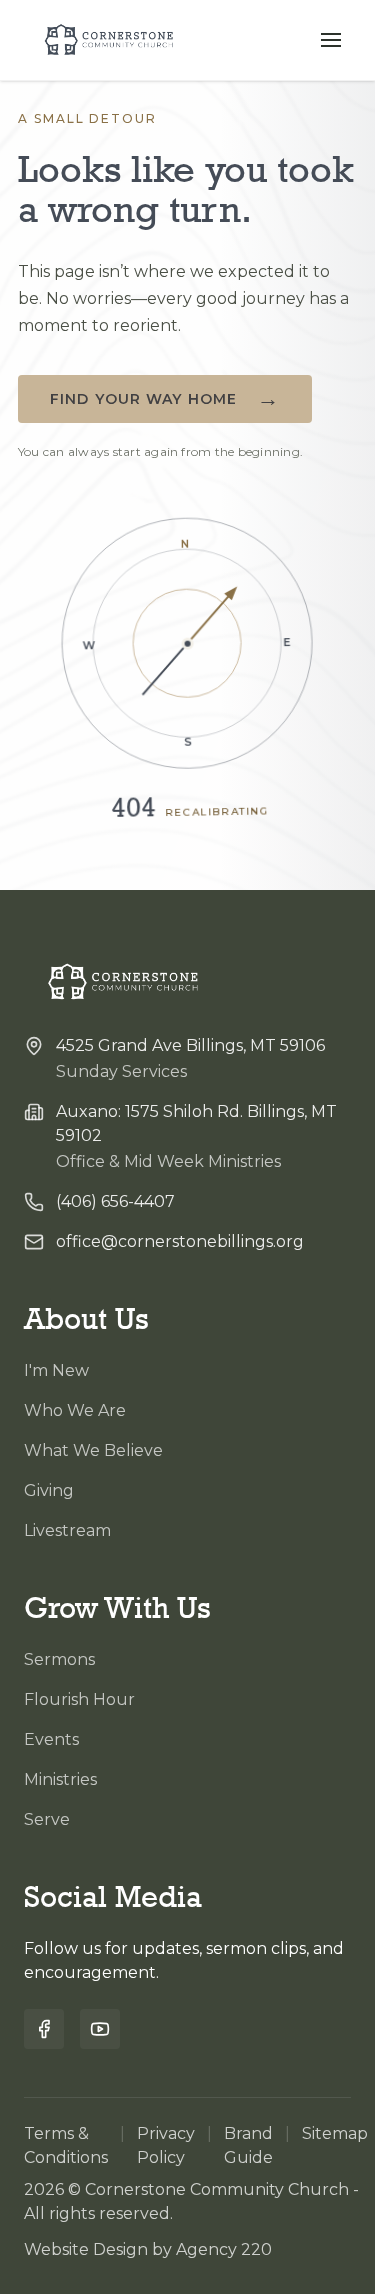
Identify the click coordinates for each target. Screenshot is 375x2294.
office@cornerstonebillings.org (180, 1241)
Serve (47, 1819)
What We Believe (93, 1450)
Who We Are (75, 1410)
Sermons (59, 1659)
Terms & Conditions (66, 2145)
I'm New (56, 1370)
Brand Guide (248, 2145)
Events (51, 1739)
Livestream (67, 1530)
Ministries (60, 1779)
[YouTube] (100, 2029)
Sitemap (335, 2133)
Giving (49, 1490)
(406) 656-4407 (115, 1201)
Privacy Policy (166, 2145)
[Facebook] (44, 2029)
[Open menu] (331, 40)
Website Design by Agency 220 (148, 2249)
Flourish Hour (79, 1699)
